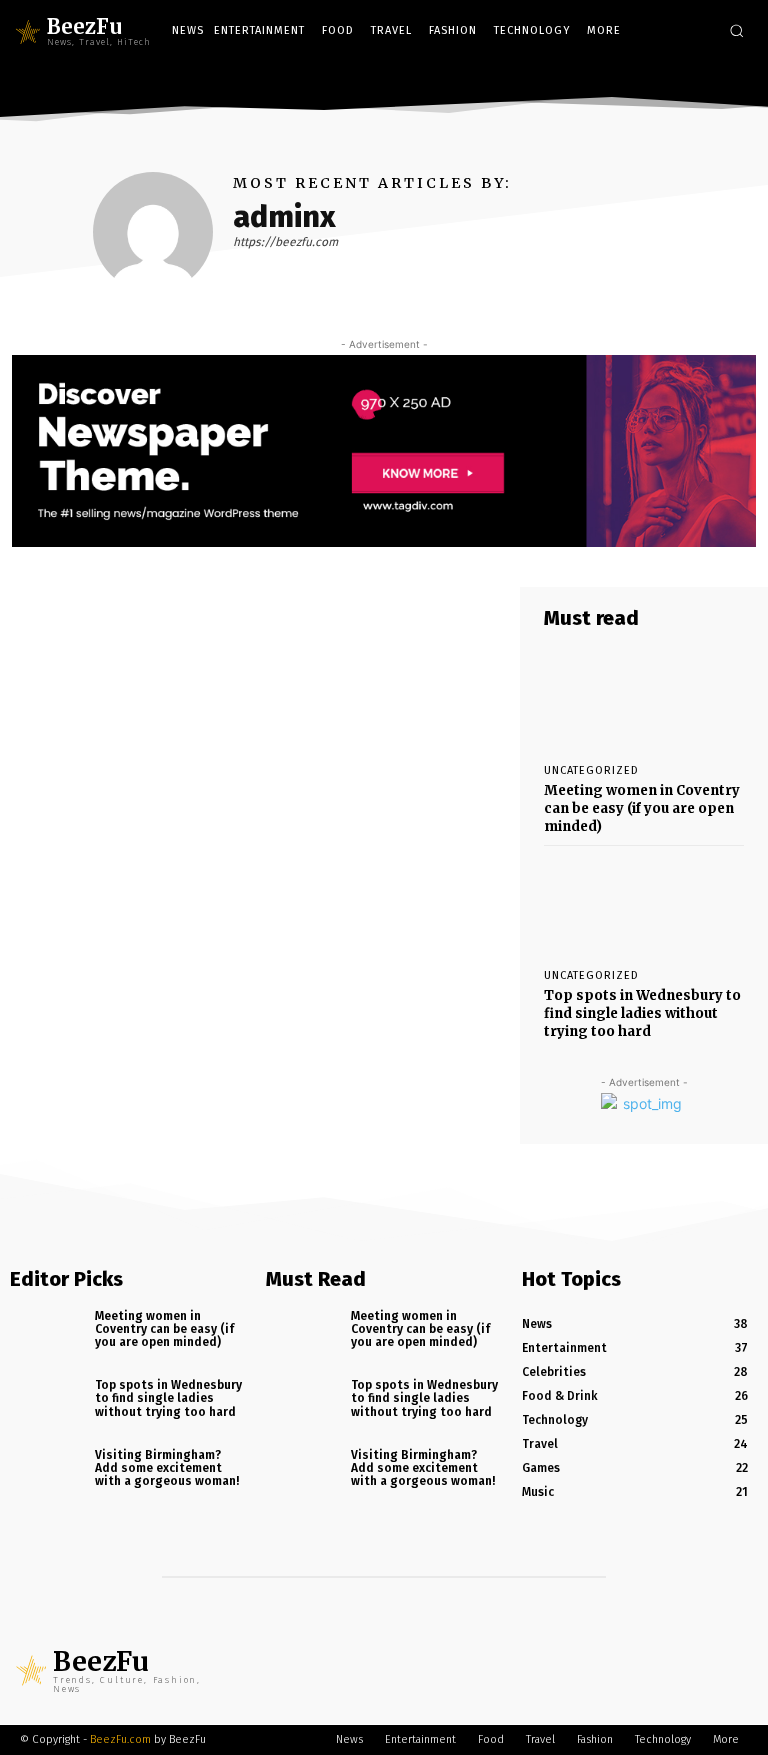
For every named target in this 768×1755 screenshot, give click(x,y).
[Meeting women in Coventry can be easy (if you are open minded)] (644, 698)
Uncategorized (591, 770)
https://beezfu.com (285, 242)
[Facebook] (677, 81)
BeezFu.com (120, 1739)
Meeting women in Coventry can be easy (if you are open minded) (642, 808)
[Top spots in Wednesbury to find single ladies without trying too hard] (644, 903)
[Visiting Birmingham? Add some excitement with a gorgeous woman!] (45, 1476)
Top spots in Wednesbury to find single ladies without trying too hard (642, 1013)
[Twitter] (736, 81)
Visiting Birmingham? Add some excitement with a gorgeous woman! (167, 1468)
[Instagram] (706, 81)
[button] (736, 30)
